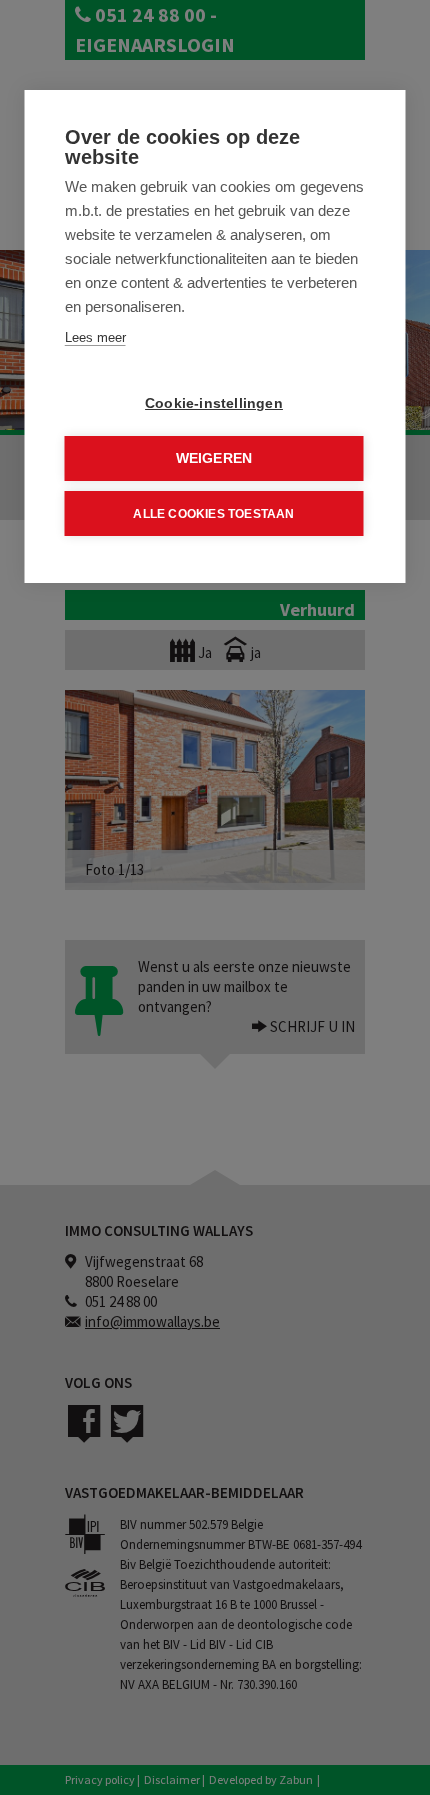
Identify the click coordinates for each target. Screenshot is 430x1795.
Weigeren (214, 458)
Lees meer (95, 337)
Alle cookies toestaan (213, 514)
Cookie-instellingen (214, 403)
